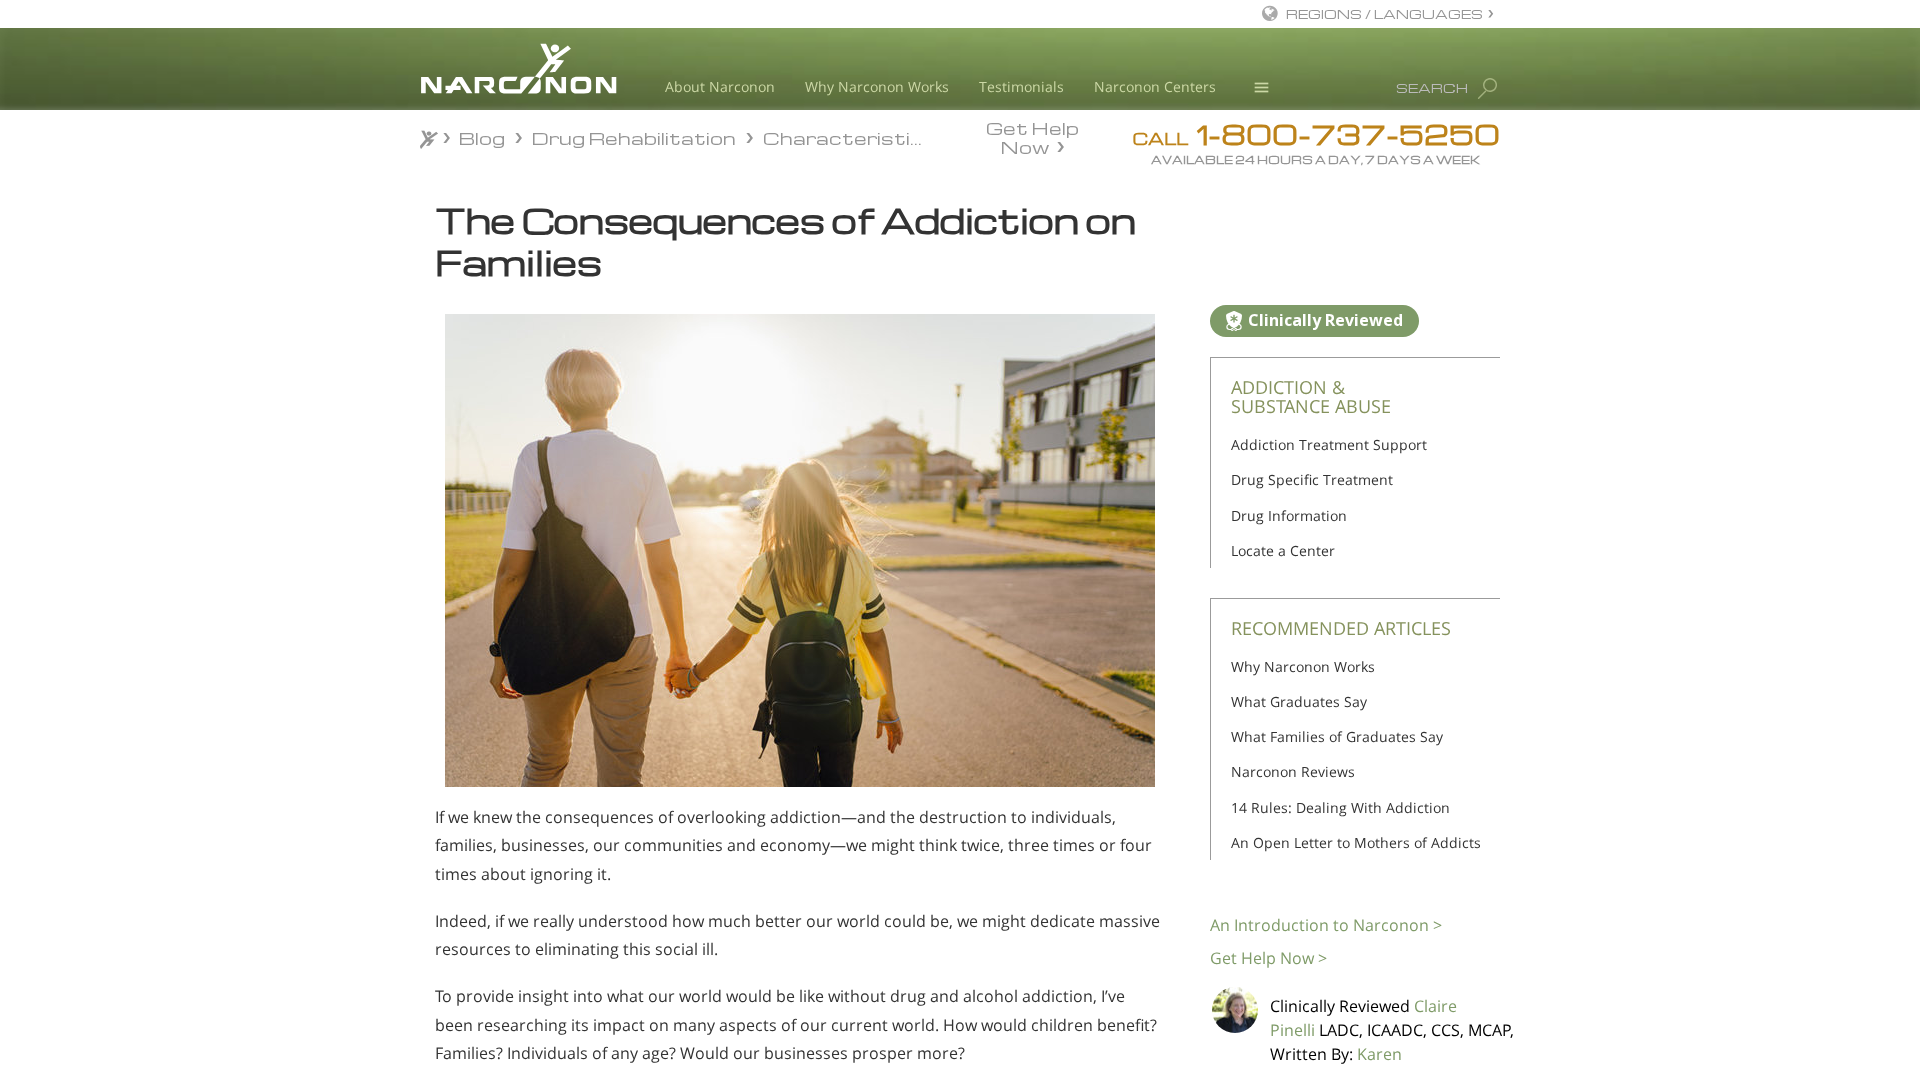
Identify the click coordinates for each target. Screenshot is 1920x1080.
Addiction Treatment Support (1329, 444)
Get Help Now (1032, 136)
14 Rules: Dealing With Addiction (1340, 807)
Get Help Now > (1268, 958)
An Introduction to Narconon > (1326, 925)
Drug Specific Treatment (1312, 479)
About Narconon (720, 86)
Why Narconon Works (877, 86)
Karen (1379, 1054)
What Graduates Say (1299, 701)
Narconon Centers (1155, 86)
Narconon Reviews (1293, 771)
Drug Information (1289, 515)
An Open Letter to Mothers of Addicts (1356, 842)
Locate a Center (1283, 550)
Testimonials (1021, 86)
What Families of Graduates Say (1337, 736)
